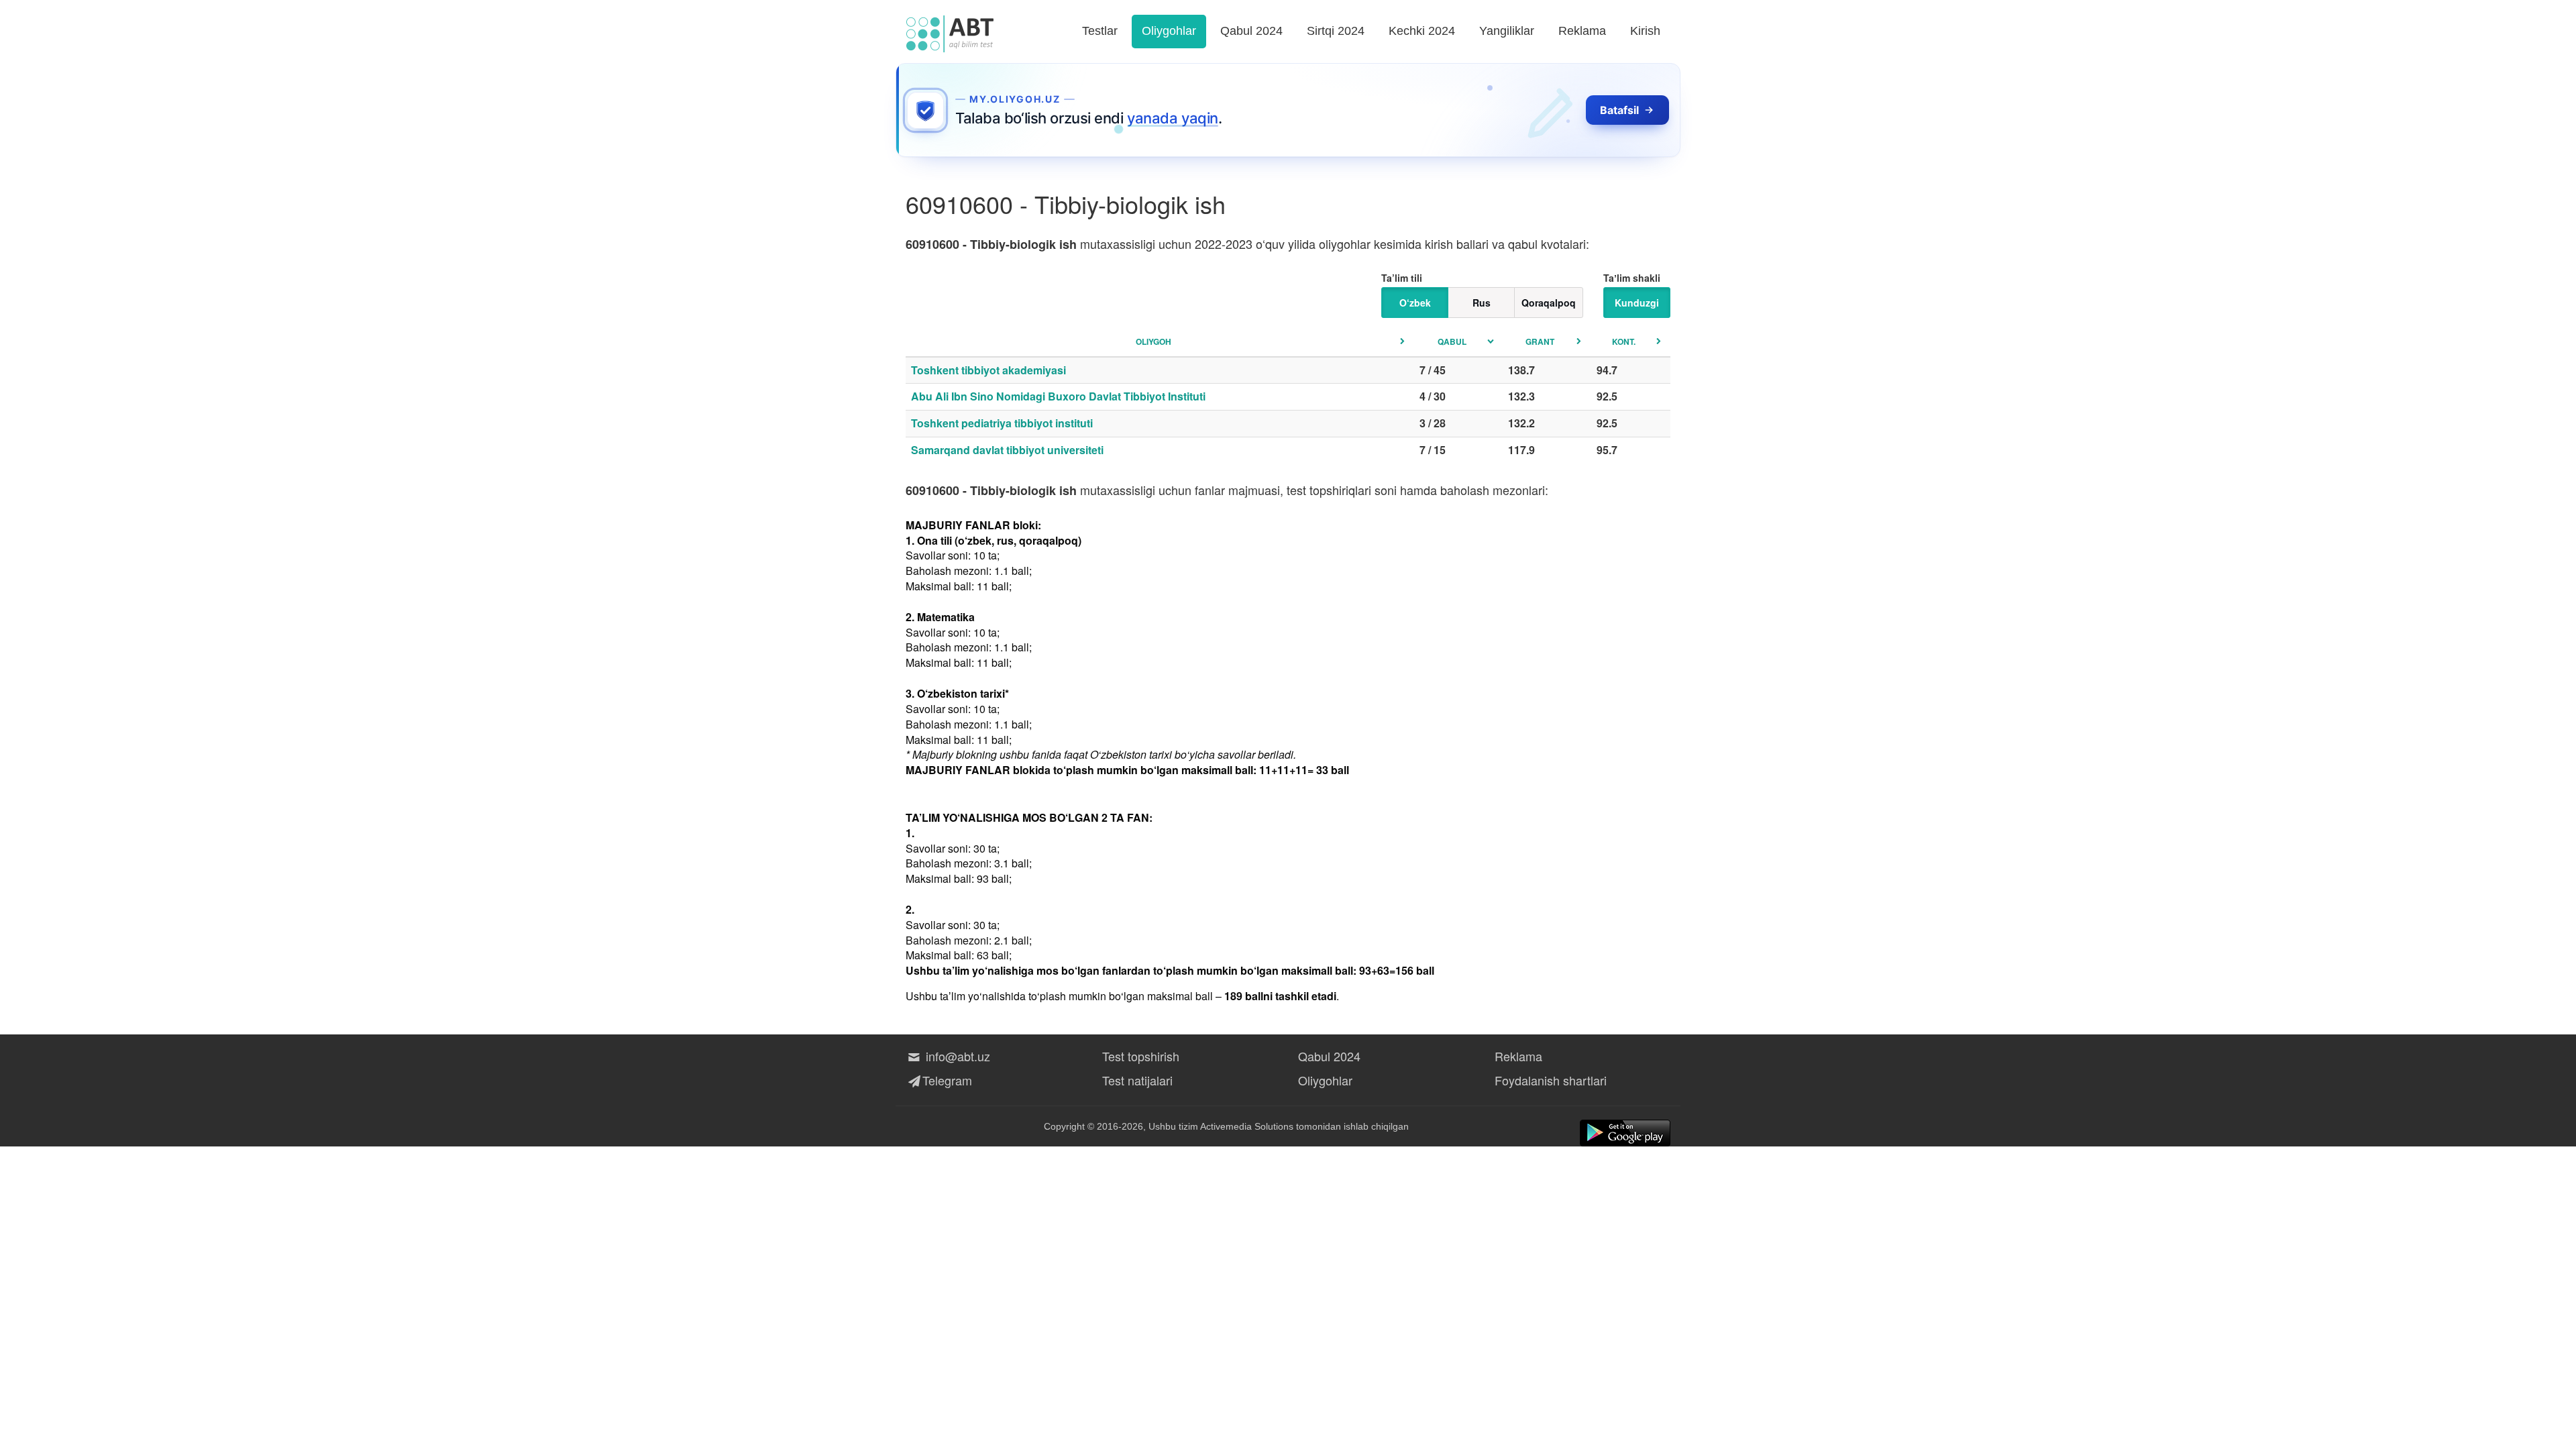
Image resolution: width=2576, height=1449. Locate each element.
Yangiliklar (1507, 31)
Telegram (947, 1080)
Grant (1540, 341)
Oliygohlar (1169, 31)
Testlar (1100, 31)
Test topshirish (1141, 1056)
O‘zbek (1415, 303)
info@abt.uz (956, 1056)
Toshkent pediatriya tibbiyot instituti (1002, 423)
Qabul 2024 (1251, 31)
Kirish (1645, 31)
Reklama (1582, 31)
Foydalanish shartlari (1551, 1080)
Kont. (1624, 341)
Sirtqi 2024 (1336, 31)
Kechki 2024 (1422, 31)
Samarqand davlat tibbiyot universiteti (1007, 450)
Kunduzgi (1637, 303)
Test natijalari (1137, 1080)
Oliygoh (1153, 341)
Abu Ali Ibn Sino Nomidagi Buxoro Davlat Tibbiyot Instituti (1058, 396)
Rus (1482, 303)
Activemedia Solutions (1247, 1126)
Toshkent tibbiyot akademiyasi (988, 370)
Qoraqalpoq (1549, 303)
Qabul (1452, 341)
